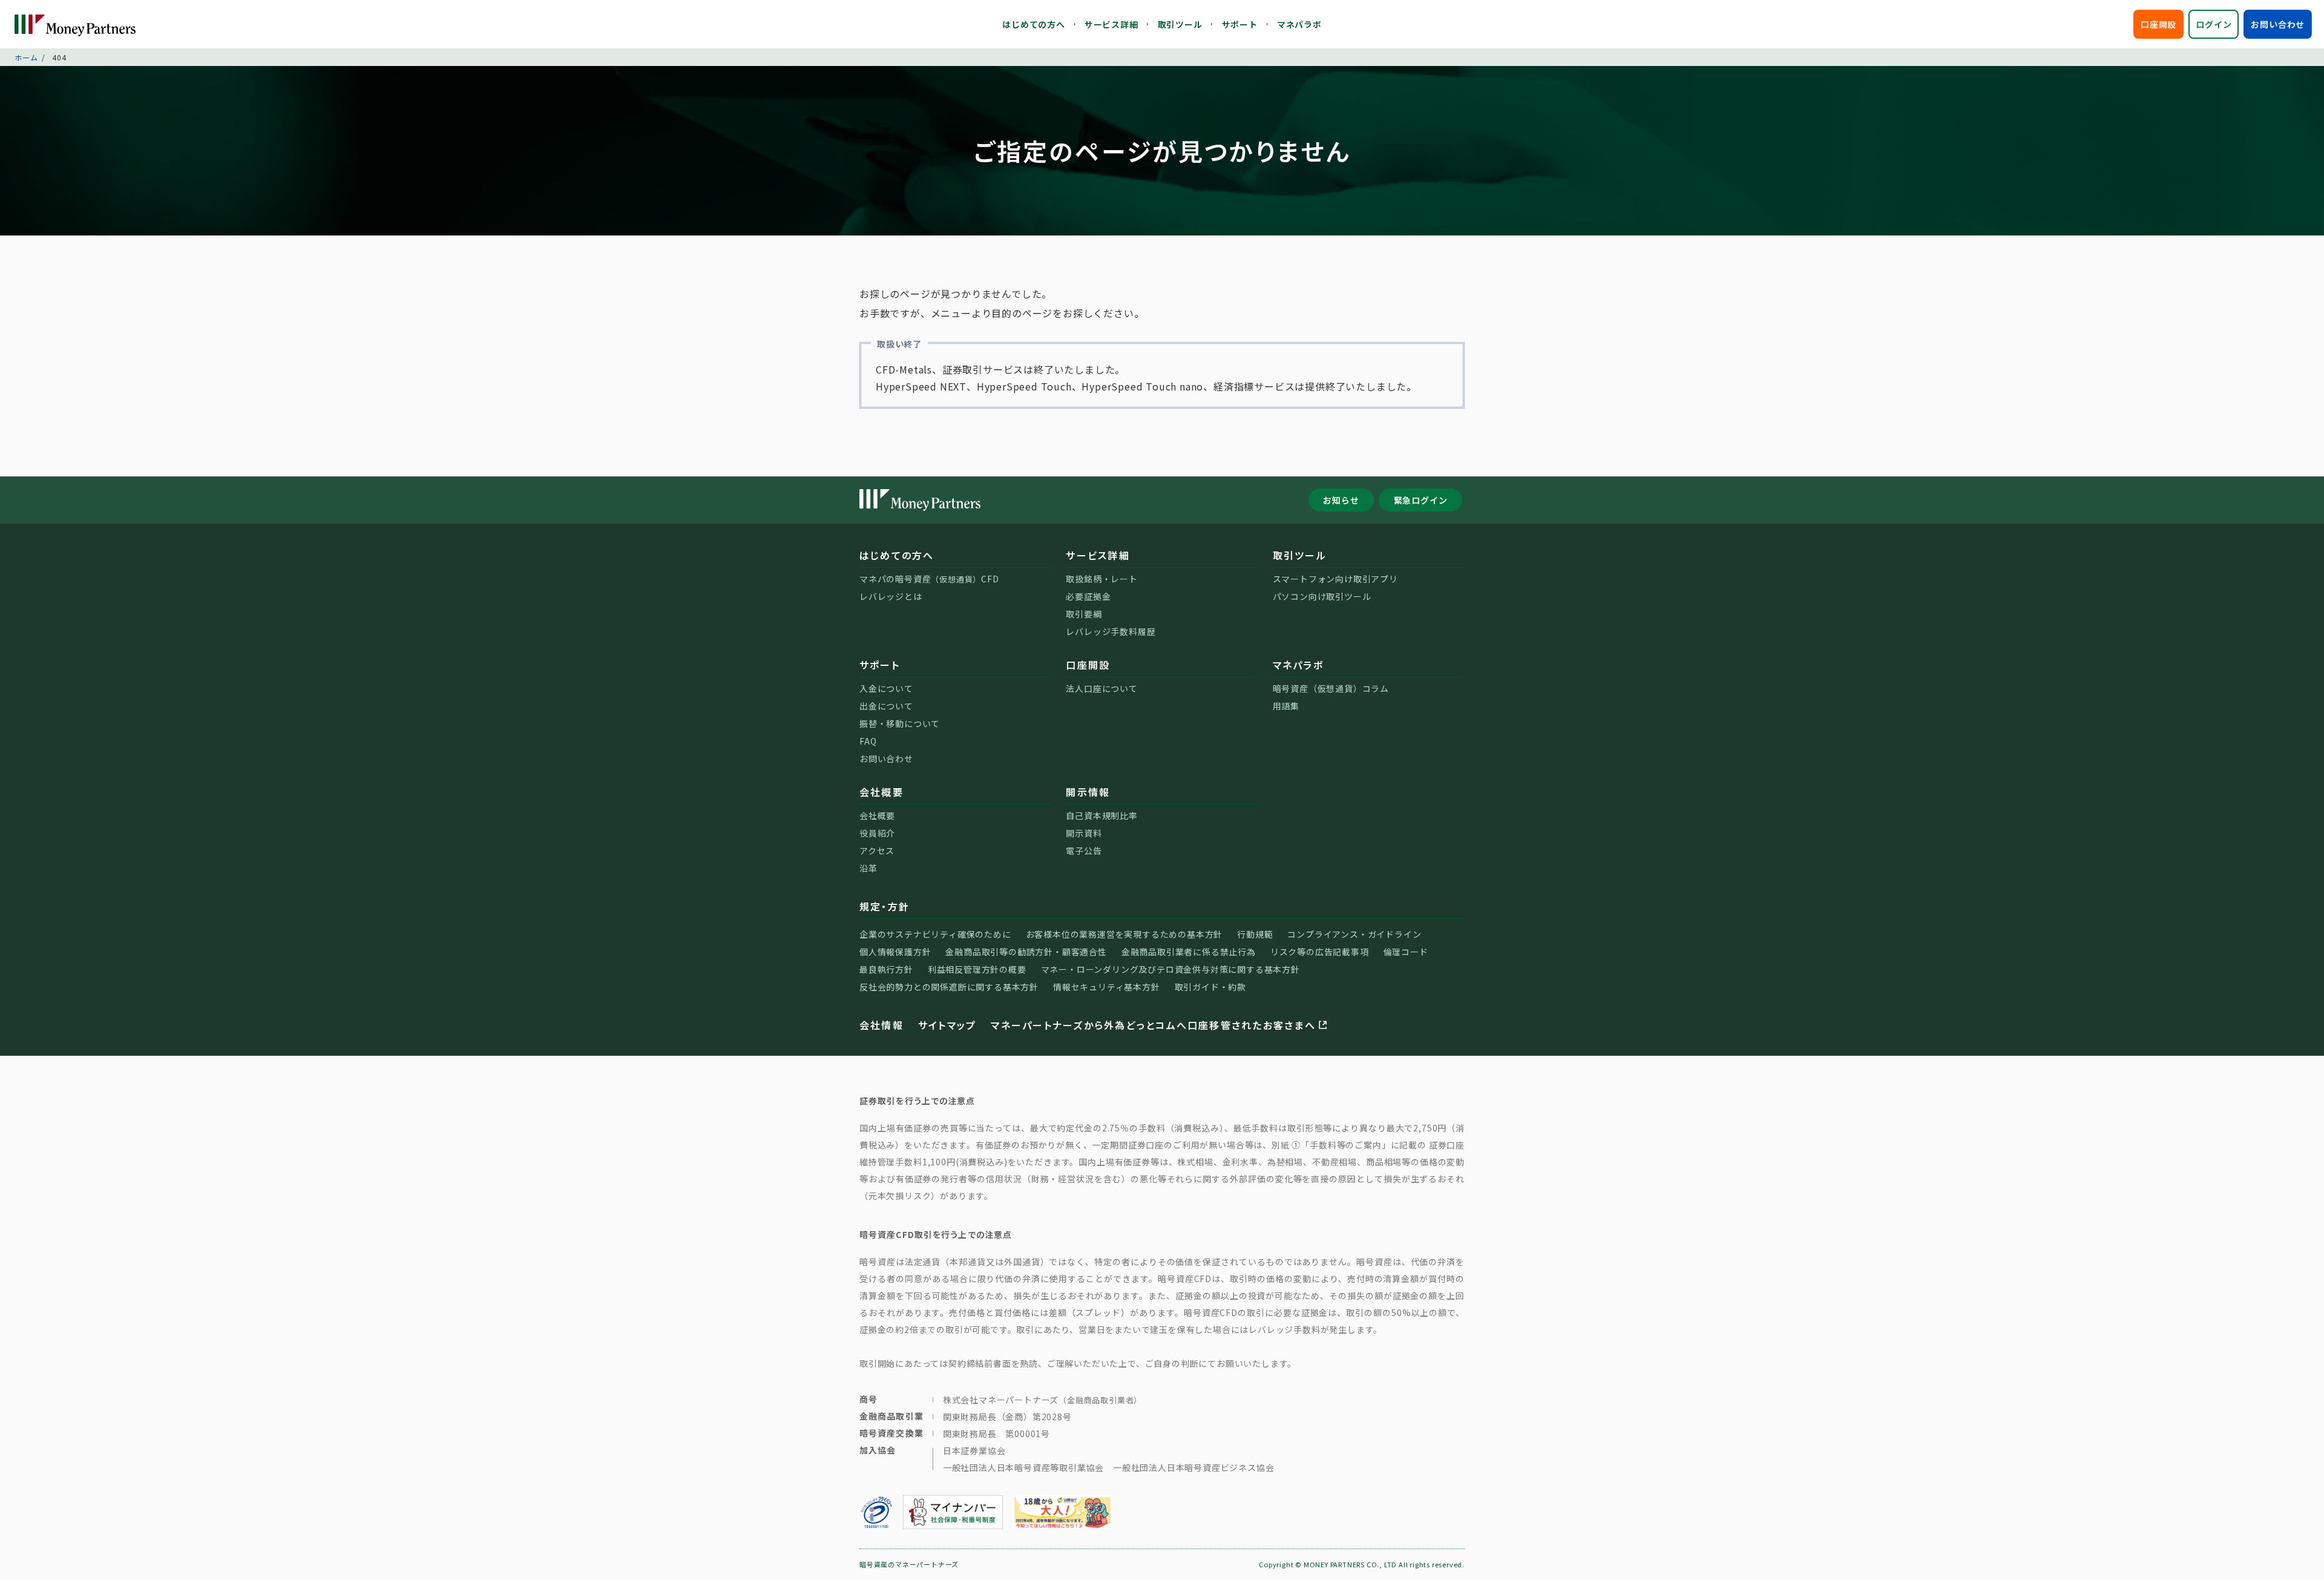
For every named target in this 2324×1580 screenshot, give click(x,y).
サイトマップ (947, 1025)
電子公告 (1084, 851)
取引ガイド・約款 (1210, 987)
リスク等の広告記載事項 (1320, 952)
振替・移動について (900, 723)
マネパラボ (1299, 24)
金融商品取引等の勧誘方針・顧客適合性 (1026, 952)
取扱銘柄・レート (1101, 579)
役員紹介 (877, 833)
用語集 (1286, 706)
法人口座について (1101, 688)
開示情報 (1088, 792)
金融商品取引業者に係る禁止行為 (1189, 952)
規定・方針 (885, 906)
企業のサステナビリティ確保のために (935, 934)
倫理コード (1406, 952)
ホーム (26, 57)
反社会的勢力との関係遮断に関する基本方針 (949, 987)
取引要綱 (1084, 614)
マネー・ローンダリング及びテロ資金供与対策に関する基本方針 (1170, 969)
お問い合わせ (2278, 24)
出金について (886, 706)
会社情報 (881, 1025)
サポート (1240, 24)
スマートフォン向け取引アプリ (1335, 579)
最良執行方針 (886, 969)
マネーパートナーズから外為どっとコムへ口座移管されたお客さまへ (1153, 1025)
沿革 (868, 868)
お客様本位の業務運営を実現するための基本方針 (1124, 934)
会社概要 (881, 792)
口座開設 (2158, 24)
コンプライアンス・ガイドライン (1354, 934)
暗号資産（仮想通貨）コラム (1331, 688)
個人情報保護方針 (895, 952)
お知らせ (1341, 500)
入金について (886, 688)
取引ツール (1180, 24)
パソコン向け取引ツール (1322, 596)
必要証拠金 (1088, 596)
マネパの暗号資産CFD (929, 579)
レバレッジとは (891, 596)
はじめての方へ (1034, 24)
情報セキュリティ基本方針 (1107, 987)
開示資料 (1084, 833)
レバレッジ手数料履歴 (1111, 631)
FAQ (868, 741)
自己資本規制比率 (1101, 815)
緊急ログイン (1421, 500)
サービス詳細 (1111, 24)
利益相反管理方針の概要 (977, 969)
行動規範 (1255, 934)
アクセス (877, 851)
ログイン (2214, 24)
